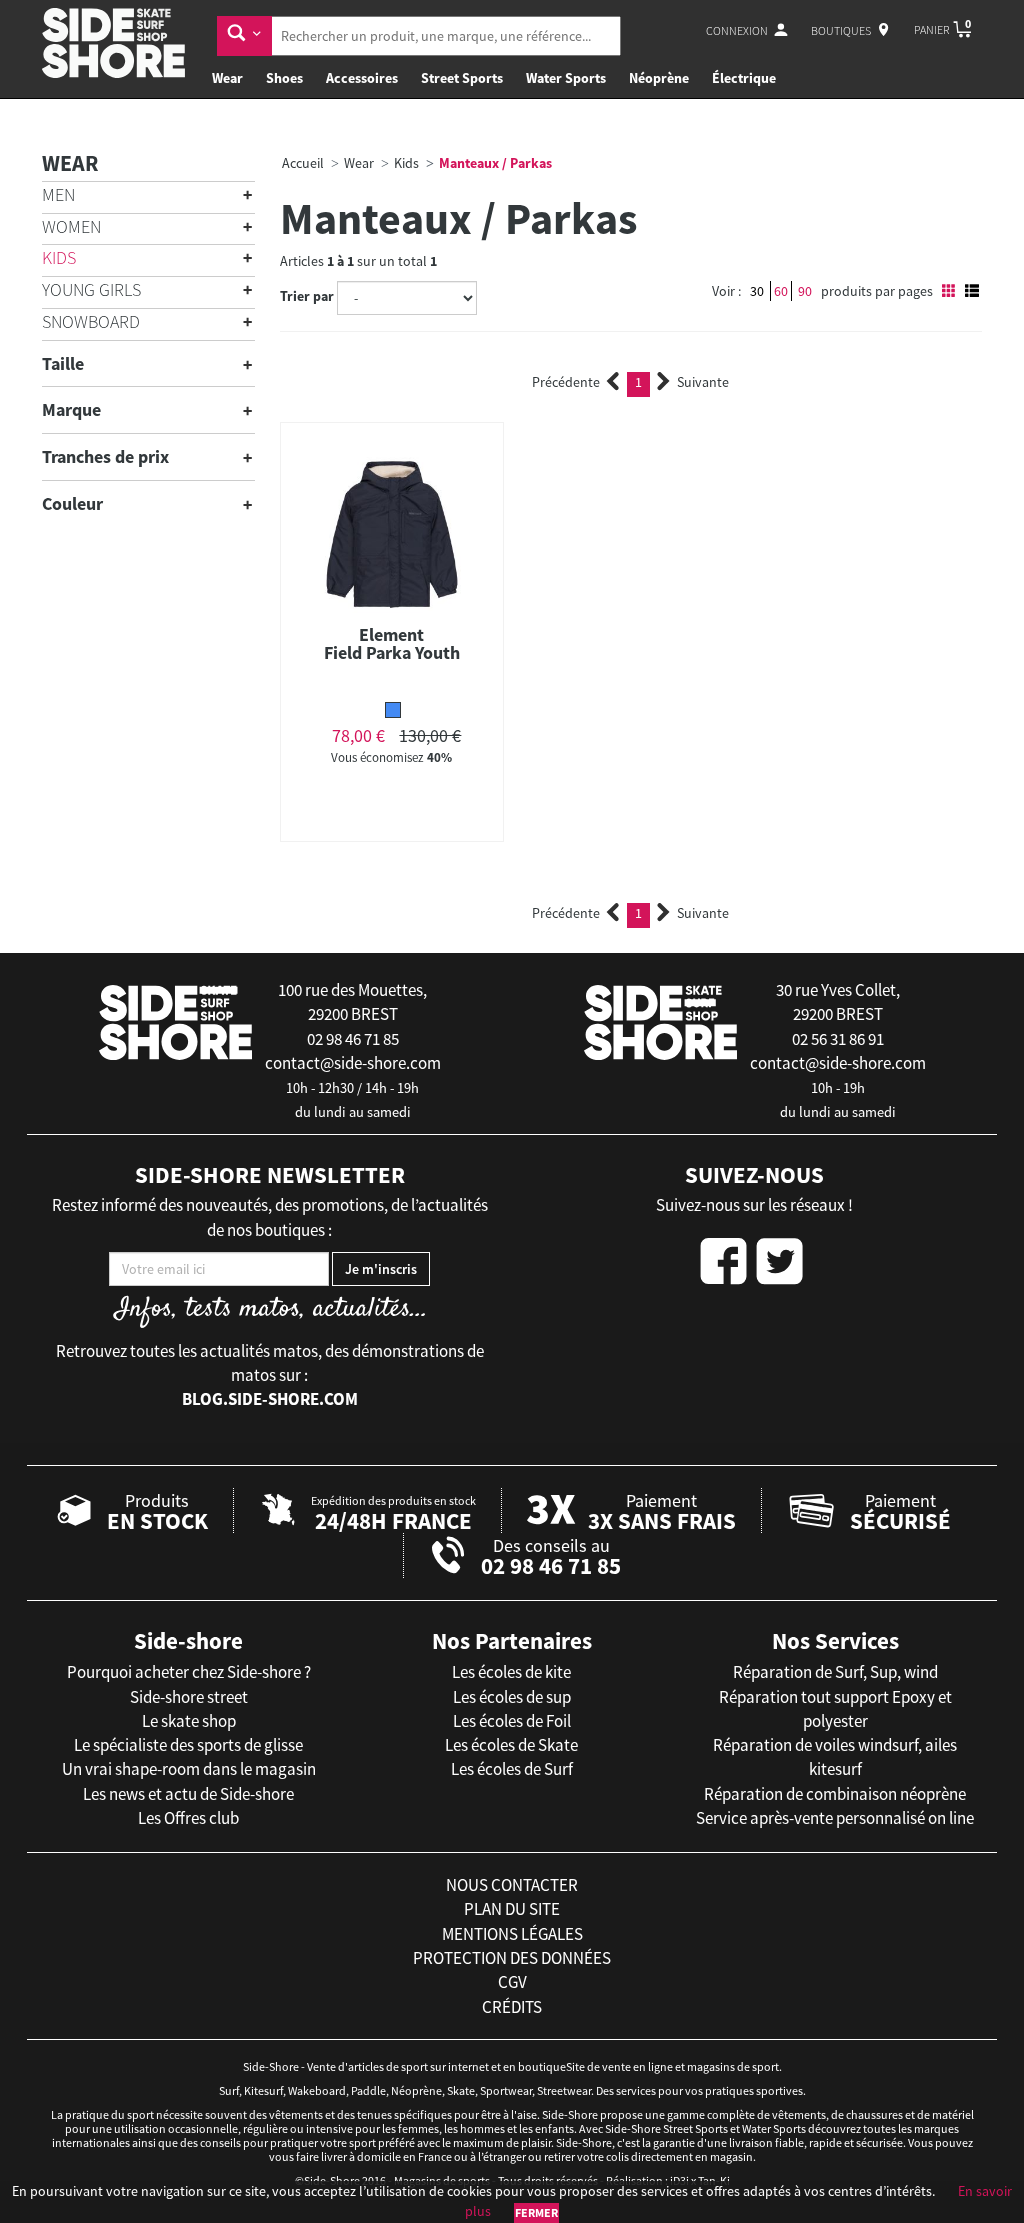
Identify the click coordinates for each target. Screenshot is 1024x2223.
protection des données (512, 1958)
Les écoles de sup (512, 1697)
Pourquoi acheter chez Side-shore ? (189, 1672)
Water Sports (566, 78)
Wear (227, 78)
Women (71, 226)
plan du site (512, 1909)
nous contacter (512, 1885)
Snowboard (91, 321)
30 (757, 291)
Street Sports (462, 78)
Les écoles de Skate (511, 1745)
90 (805, 291)
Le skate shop (189, 1721)
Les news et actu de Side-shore (188, 1794)
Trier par (307, 296)
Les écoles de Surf (512, 1769)
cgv (512, 1982)
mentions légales (512, 1934)
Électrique (744, 78)
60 (781, 291)
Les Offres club (188, 1818)
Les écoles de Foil (512, 1721)
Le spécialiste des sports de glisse (188, 1745)
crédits (512, 2007)
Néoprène (659, 78)
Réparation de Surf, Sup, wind (835, 1672)
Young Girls (91, 289)
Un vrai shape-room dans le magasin (189, 1769)
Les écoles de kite (511, 1672)
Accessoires (362, 78)
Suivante (703, 382)
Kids (59, 257)
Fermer (536, 2212)
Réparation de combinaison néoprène (835, 1794)
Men (58, 194)
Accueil (303, 163)
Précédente (566, 382)
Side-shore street (189, 1697)
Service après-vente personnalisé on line (835, 1818)
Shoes (284, 78)
